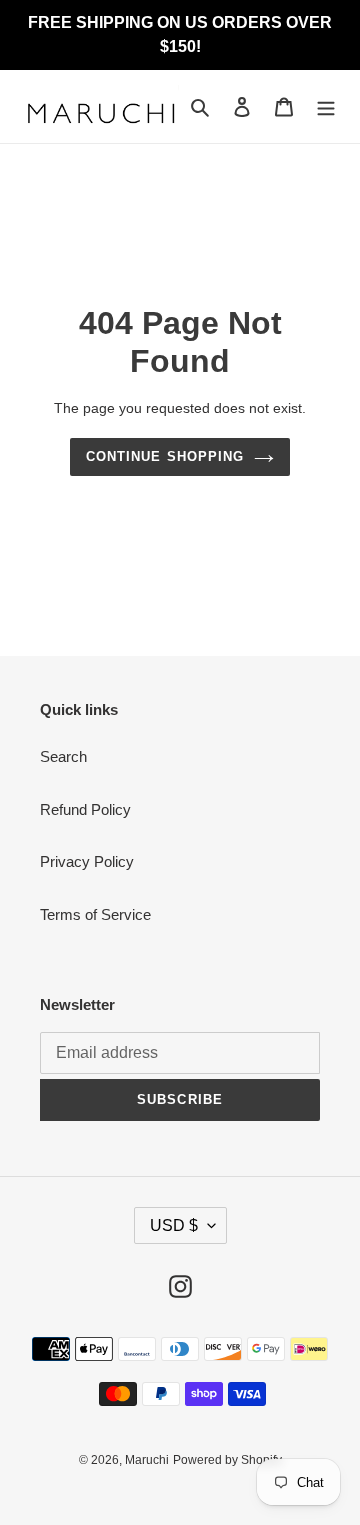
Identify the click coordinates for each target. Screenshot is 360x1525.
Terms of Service (95, 914)
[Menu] (326, 106)
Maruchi (147, 1460)
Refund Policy (85, 809)
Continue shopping (165, 456)
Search (63, 756)
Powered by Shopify (227, 1460)
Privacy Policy (87, 861)
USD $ (174, 1225)
